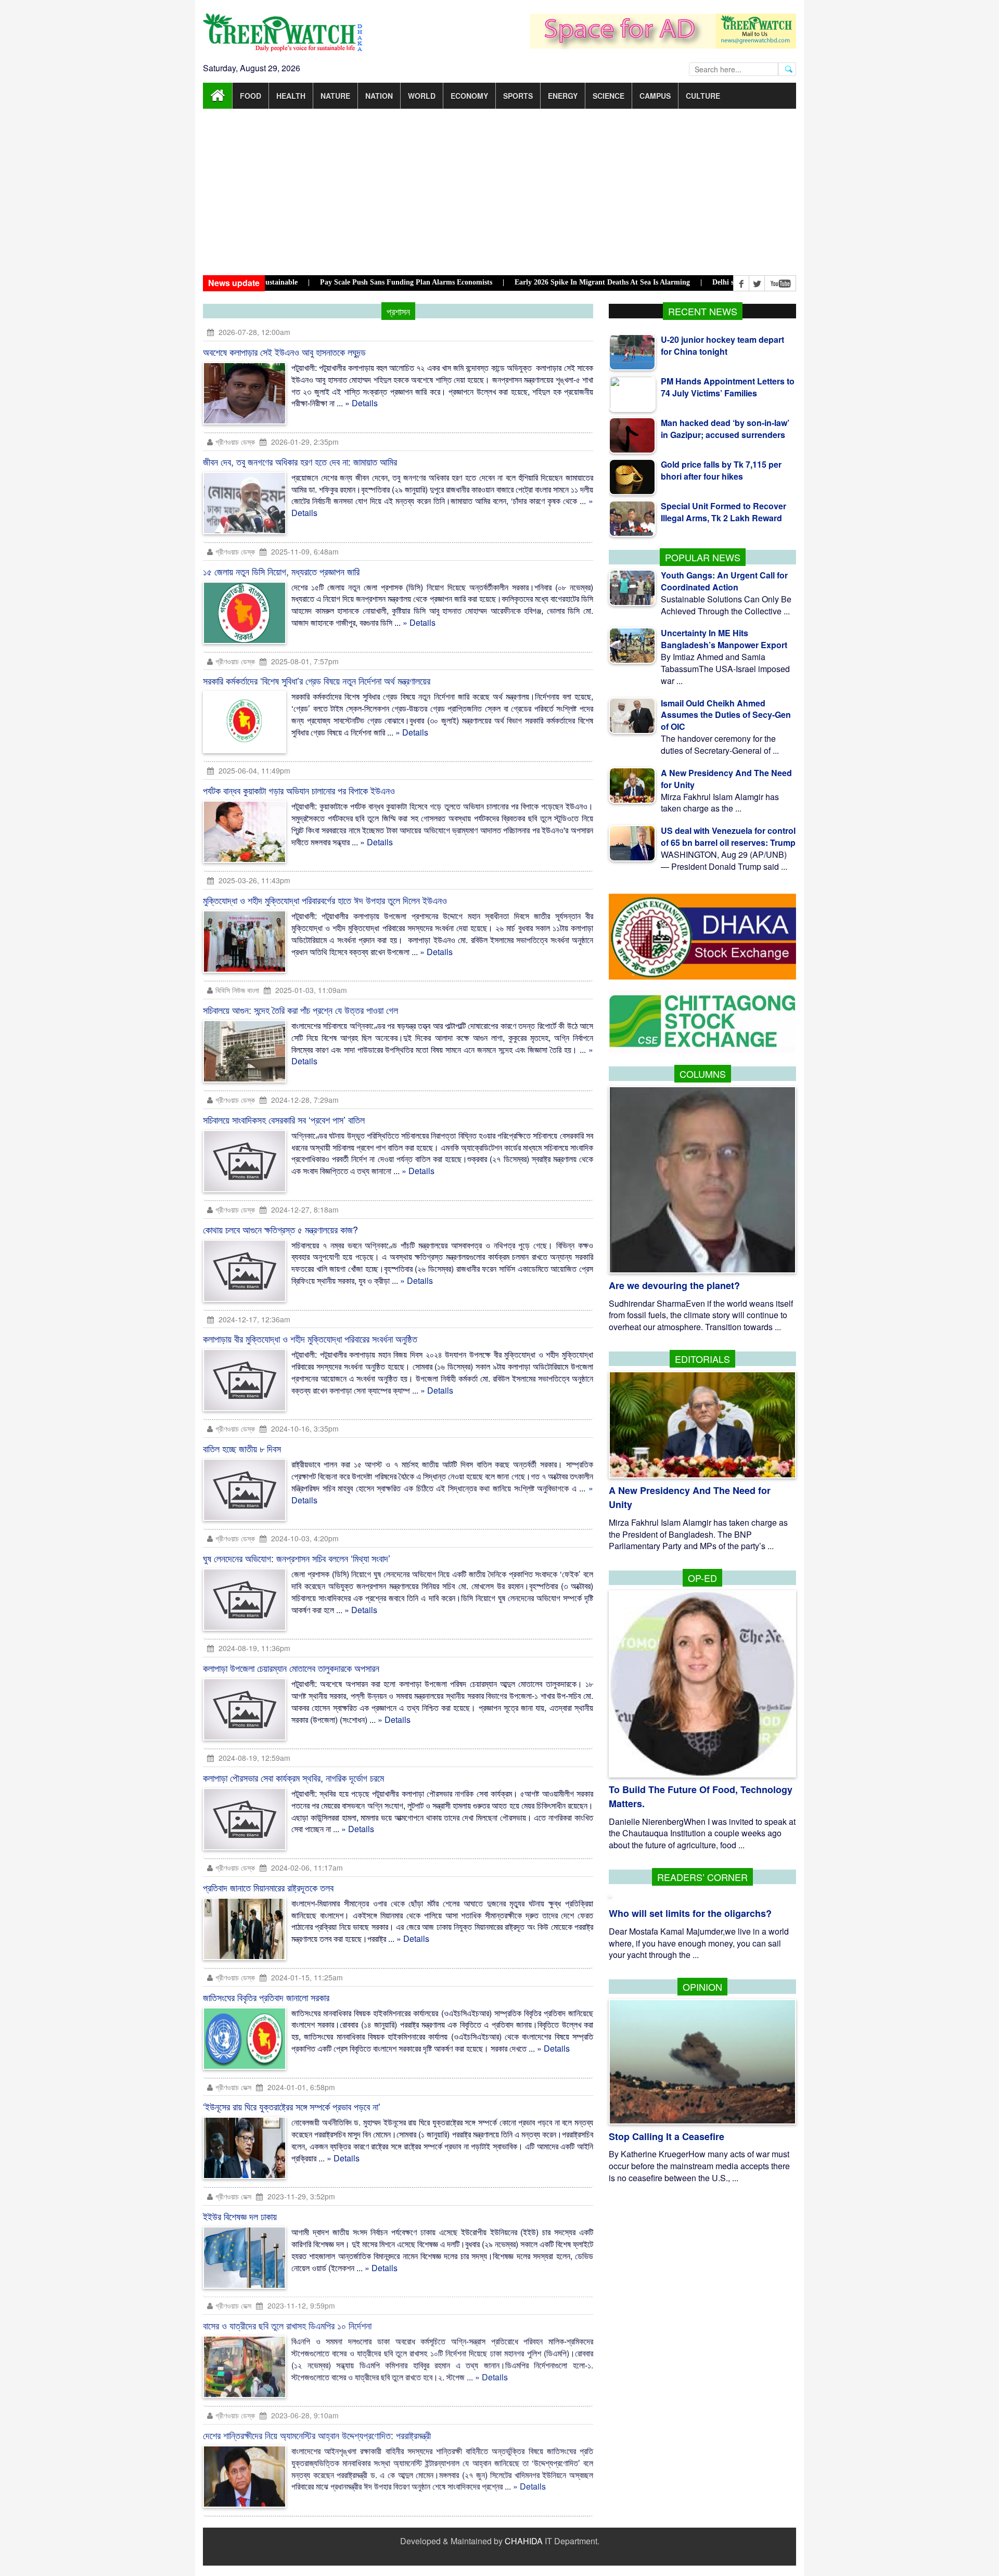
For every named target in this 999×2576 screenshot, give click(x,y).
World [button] (422, 96)
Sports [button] (518, 96)
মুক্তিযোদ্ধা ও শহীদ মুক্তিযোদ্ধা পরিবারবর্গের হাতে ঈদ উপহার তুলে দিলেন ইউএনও (325, 900)
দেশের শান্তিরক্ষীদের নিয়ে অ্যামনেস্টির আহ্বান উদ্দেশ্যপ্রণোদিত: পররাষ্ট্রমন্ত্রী (317, 2436)
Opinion (702, 1987)
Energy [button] (563, 96)
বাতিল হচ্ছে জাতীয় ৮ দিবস (242, 1448)
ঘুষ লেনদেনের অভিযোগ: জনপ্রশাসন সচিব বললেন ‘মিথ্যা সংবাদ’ (297, 1558)
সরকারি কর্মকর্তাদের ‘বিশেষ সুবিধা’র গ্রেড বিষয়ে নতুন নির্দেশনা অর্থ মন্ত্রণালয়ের (317, 680)
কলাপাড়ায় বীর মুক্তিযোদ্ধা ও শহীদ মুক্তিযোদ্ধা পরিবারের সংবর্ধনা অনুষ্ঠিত (310, 1338)
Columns (703, 1074)
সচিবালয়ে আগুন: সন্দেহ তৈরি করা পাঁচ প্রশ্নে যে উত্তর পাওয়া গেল (300, 1010)
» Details (361, 403)
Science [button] (609, 96)
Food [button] (251, 96)
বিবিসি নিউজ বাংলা (237, 990)
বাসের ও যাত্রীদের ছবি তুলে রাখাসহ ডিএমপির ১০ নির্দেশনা (287, 2326)
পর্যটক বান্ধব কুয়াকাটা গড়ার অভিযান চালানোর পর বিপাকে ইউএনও (299, 790)
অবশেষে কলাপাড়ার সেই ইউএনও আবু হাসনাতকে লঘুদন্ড (284, 352)
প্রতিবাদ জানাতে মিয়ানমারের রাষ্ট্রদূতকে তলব (268, 1887)
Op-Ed (702, 1578)
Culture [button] (703, 96)
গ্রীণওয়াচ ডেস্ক (236, 442)
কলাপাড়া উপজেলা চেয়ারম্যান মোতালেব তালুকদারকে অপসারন (291, 1668)
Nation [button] (379, 96)
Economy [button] (469, 96)
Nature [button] (335, 96)
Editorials (702, 1359)
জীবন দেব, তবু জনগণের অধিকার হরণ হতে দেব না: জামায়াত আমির (300, 461)
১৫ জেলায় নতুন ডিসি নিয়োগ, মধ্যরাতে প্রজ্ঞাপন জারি (281, 571)
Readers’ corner (702, 1877)
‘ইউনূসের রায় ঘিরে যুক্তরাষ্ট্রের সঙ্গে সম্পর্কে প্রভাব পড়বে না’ (292, 2106)
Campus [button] (655, 96)
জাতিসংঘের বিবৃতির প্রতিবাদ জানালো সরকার (266, 1997)
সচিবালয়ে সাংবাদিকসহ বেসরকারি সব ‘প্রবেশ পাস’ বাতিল (284, 1119)
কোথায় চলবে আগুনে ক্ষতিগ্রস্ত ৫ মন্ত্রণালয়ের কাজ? (280, 1229)
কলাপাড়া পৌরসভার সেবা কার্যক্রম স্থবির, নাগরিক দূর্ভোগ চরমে (293, 1778)
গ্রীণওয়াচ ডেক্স (234, 2087)
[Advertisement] (499, 192)
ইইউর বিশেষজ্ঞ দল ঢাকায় (240, 2216)
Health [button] (291, 96)
